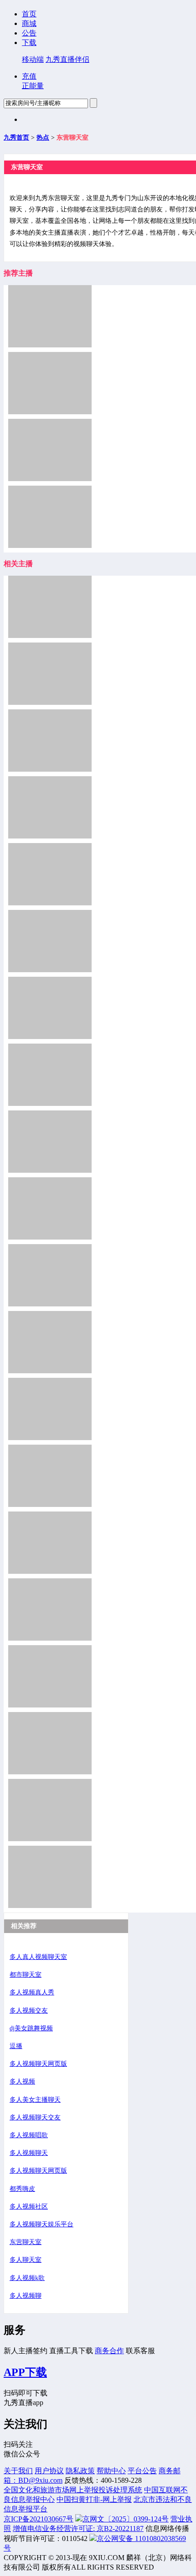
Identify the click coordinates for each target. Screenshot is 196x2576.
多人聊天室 (26, 2260)
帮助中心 (111, 2471)
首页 (29, 14)
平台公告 (142, 2471)
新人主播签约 (26, 2351)
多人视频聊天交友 (35, 2117)
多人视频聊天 (29, 2153)
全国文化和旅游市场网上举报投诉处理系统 (73, 2490)
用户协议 (49, 2471)
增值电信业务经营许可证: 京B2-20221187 (78, 2528)
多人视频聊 (26, 2296)
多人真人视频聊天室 (38, 1957)
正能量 (33, 86)
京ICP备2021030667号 (39, 2519)
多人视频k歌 (27, 2278)
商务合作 (109, 2351)
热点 (43, 138)
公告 (29, 33)
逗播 (16, 2046)
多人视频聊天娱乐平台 (41, 2224)
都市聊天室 (26, 1975)
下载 (29, 43)
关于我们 (18, 2471)
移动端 (33, 59)
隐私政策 (80, 2471)
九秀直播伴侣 (67, 59)
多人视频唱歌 (29, 2135)
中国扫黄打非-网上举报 (94, 2499)
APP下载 (25, 2372)
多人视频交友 (29, 2011)
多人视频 (22, 2081)
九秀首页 (16, 138)
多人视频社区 (29, 2207)
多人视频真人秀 (32, 1992)
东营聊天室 (26, 2242)
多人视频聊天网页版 (38, 2064)
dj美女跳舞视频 (31, 2028)
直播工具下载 (71, 2351)
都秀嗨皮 (22, 2189)
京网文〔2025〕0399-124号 (126, 2519)
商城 (29, 23)
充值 (29, 76)
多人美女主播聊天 (35, 2100)
